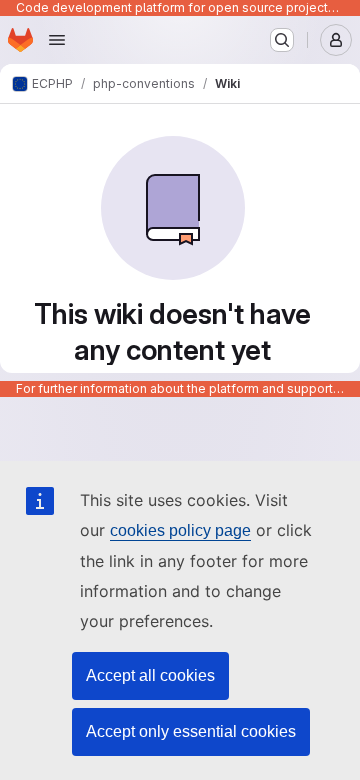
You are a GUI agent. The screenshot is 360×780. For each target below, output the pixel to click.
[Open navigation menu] (57, 40)
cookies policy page (180, 530)
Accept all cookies (150, 675)
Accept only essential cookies (191, 731)
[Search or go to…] (282, 40)
